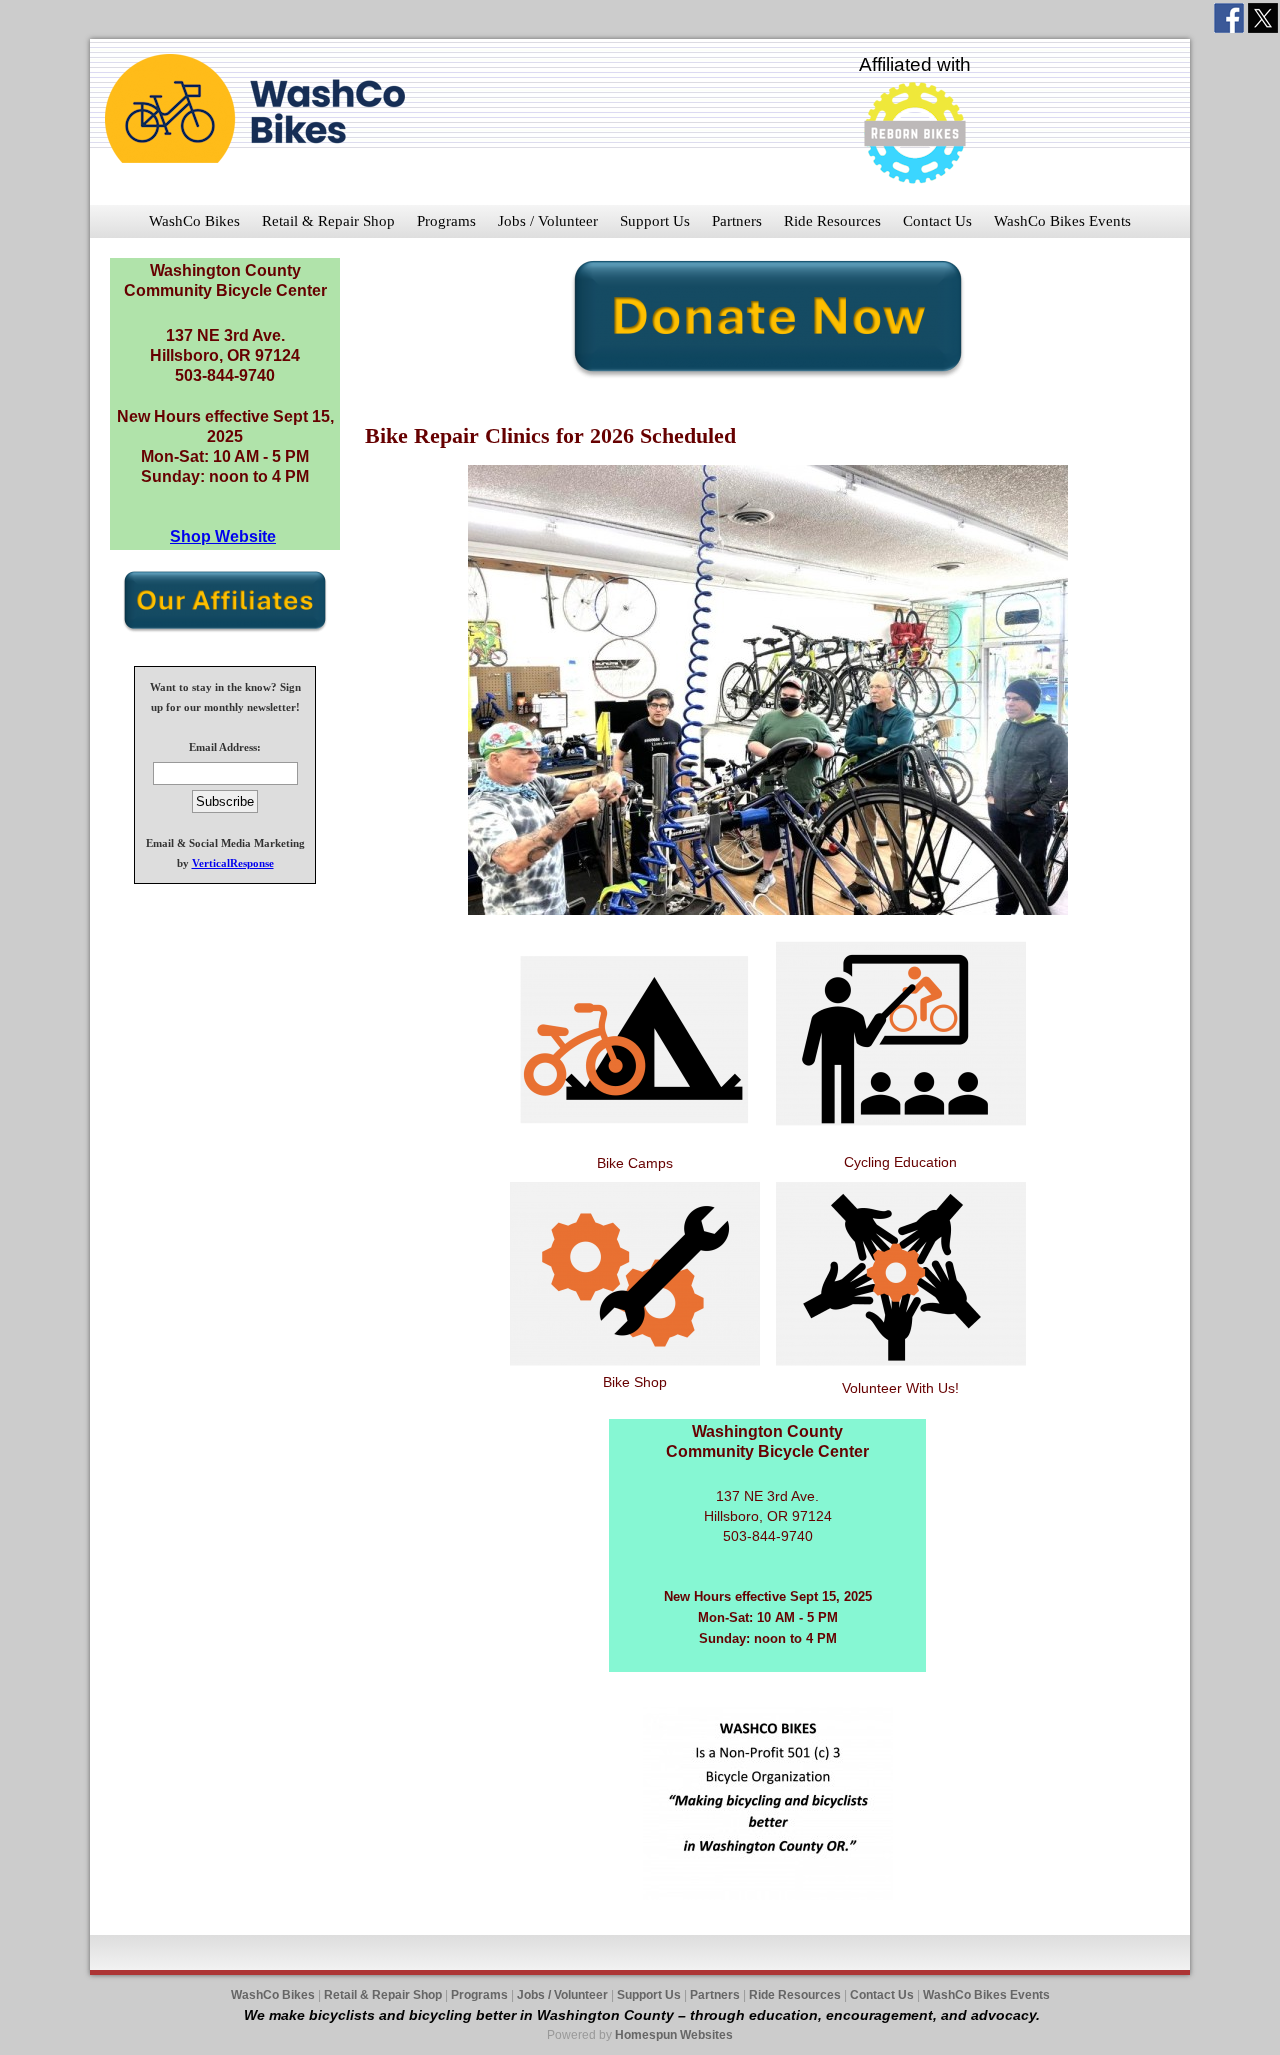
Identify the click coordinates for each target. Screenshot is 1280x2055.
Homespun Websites (674, 2035)
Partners (737, 221)
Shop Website (223, 536)
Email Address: (225, 747)
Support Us (655, 221)
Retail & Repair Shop (328, 221)
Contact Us (937, 221)
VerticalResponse (233, 863)
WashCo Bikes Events (1062, 221)
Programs (446, 221)
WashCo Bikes (194, 221)
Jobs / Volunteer (548, 221)
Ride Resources (832, 221)
